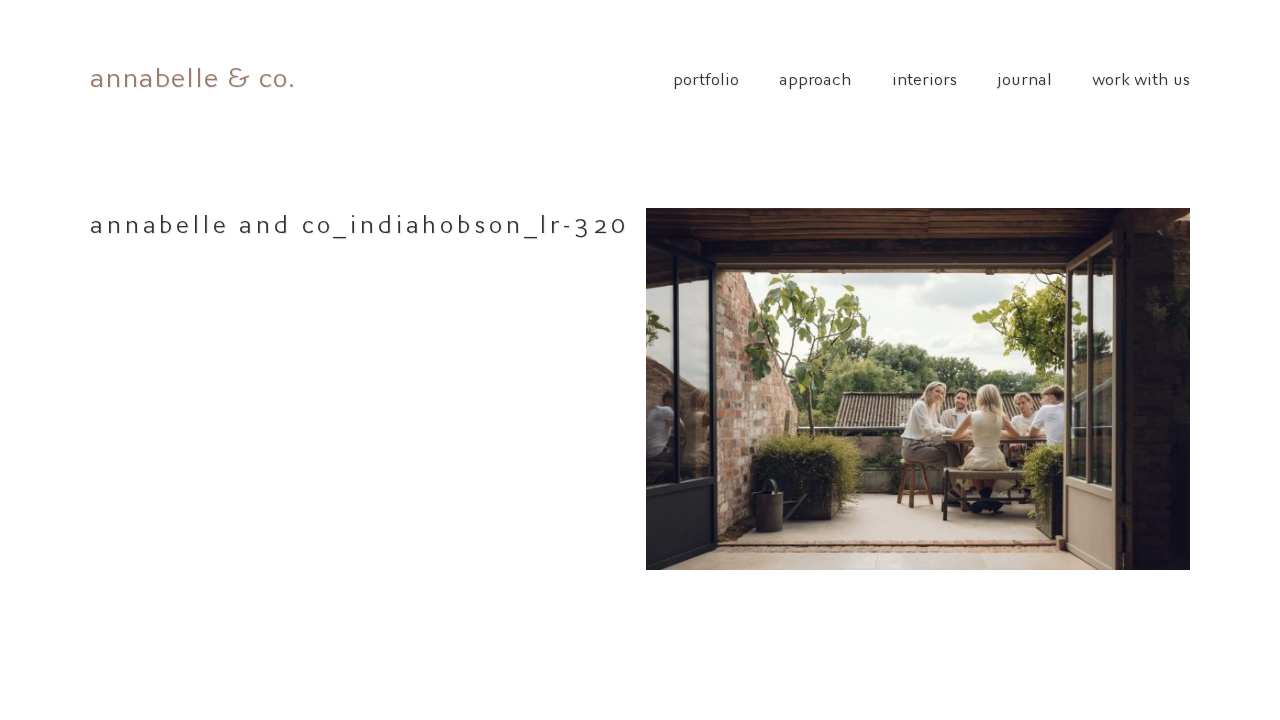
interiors (924, 77)
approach (815, 77)
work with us (1141, 77)
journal (1024, 77)
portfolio (706, 77)
